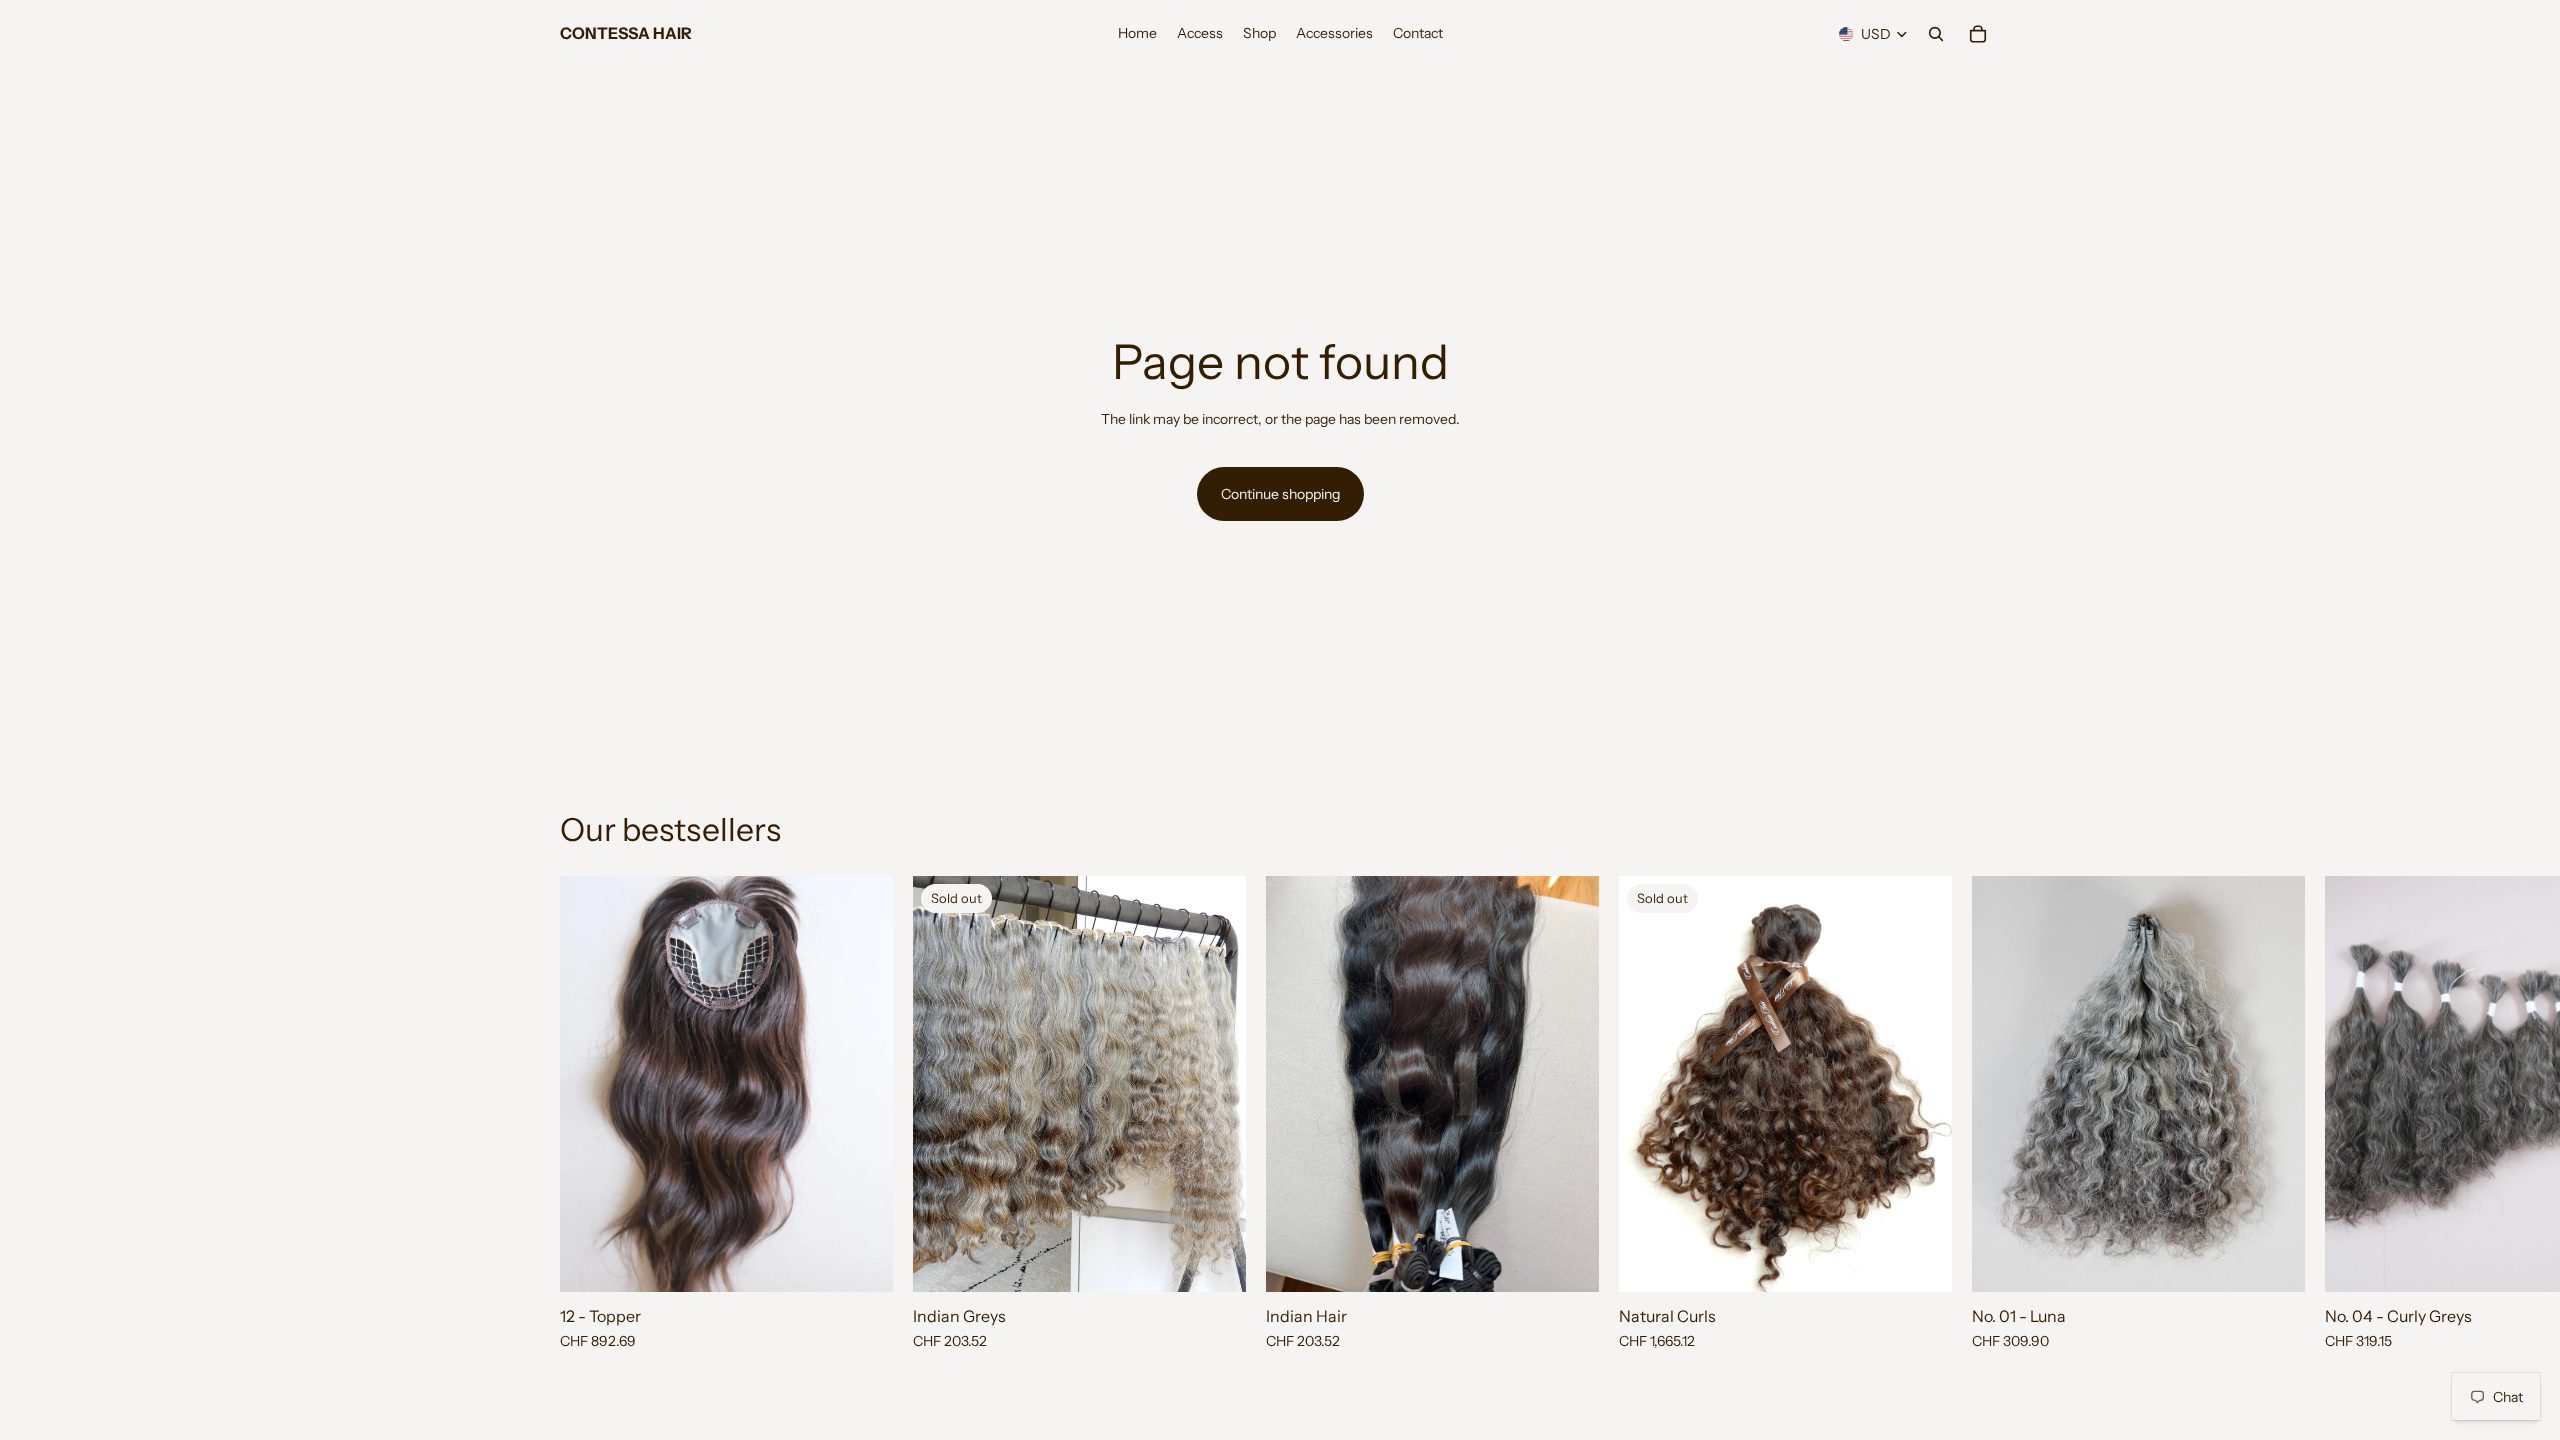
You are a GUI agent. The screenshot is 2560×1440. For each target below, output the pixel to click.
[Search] (1936, 34)
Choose (1585, 1261)
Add (879, 1261)
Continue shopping (1280, 494)
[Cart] (1978, 34)
